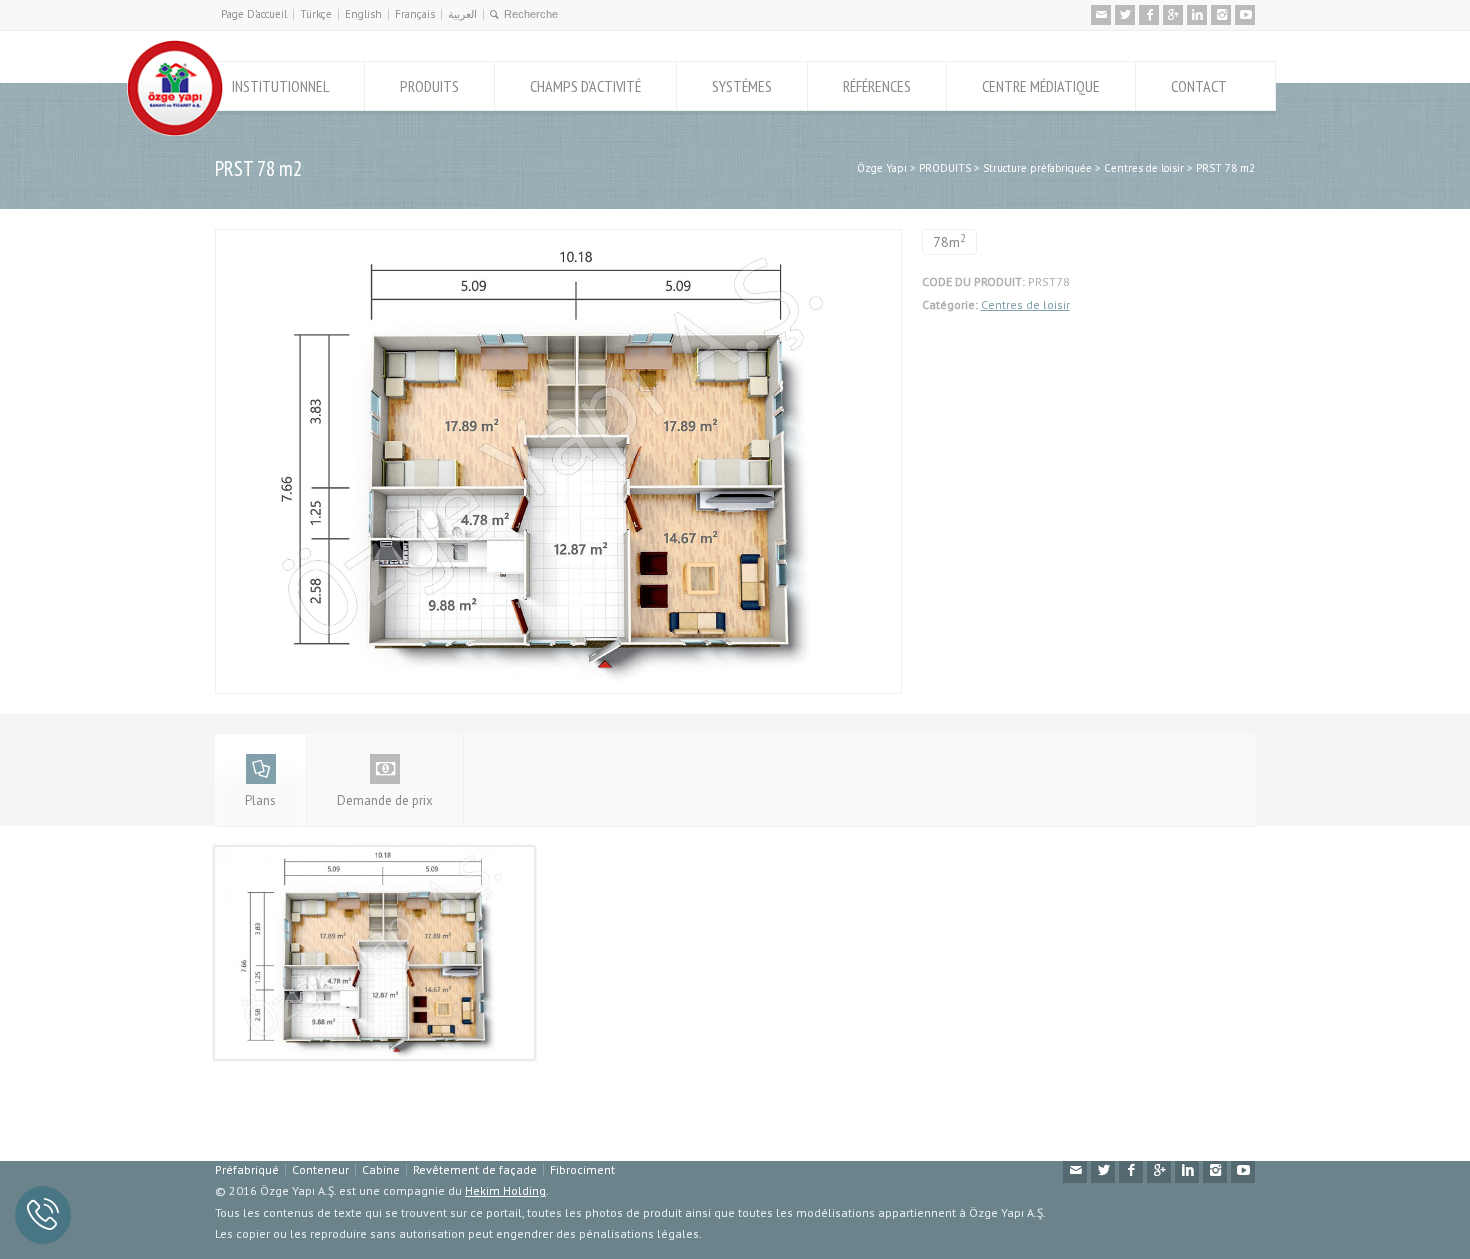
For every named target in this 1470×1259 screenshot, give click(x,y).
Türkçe (316, 14)
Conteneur (320, 1169)
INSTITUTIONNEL (280, 86)
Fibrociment (582, 1169)
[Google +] (1173, 15)
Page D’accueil (254, 14)
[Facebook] (1149, 15)
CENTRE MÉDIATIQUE (1041, 86)
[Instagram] (1221, 15)
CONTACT (1199, 86)
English (363, 14)
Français (415, 14)
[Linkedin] (1197, 15)
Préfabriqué (247, 1169)
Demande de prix (385, 800)
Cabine (381, 1169)
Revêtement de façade (475, 1169)
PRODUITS (429, 86)
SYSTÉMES (742, 86)
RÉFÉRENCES (877, 86)
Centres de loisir (1025, 304)
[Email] (1101, 15)
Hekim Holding (505, 1190)
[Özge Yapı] (175, 131)
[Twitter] (1125, 15)
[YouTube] (1245, 15)
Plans (260, 800)
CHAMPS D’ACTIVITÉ (585, 86)
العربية (462, 14)
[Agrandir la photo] (558, 240)
